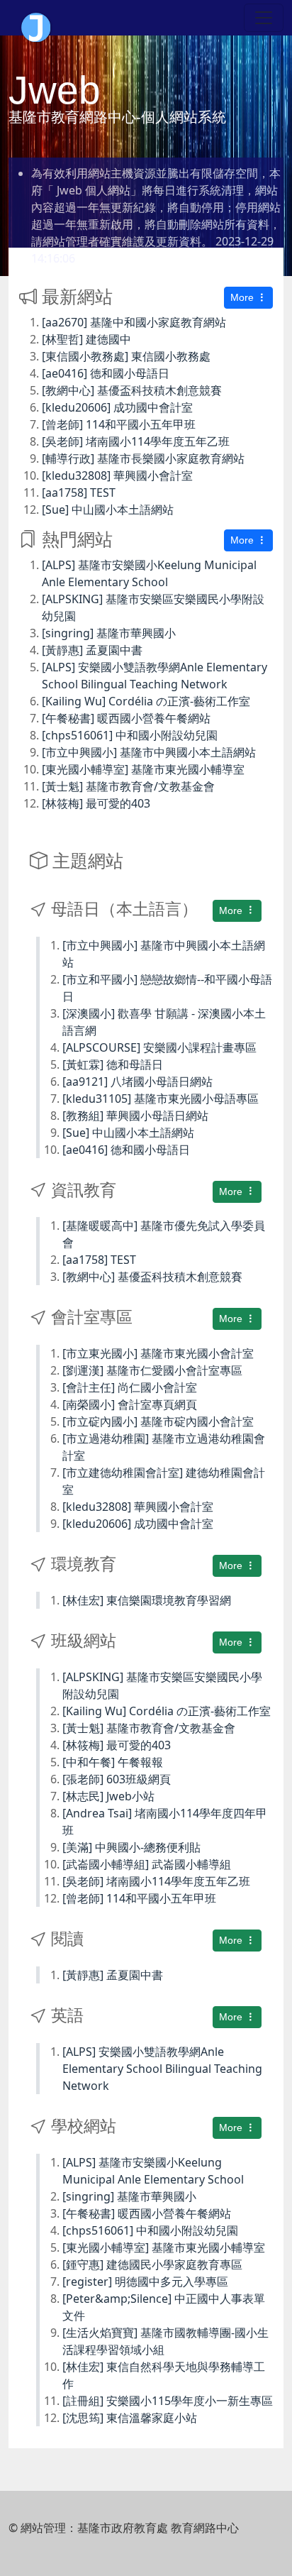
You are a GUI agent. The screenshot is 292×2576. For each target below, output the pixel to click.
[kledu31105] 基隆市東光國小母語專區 (161, 1099)
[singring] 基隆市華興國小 (109, 633)
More (243, 297)
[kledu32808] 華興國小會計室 (117, 475)
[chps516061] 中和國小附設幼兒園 (130, 735)
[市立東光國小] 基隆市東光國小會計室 (158, 1353)
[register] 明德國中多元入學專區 (145, 2281)
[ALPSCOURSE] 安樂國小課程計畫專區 (159, 1047)
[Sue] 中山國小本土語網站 (108, 510)
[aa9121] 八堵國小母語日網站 (137, 1081)
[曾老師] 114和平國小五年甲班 (119, 424)
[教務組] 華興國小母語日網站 (135, 1116)
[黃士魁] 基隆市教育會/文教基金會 (128, 786)
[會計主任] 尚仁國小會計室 (130, 1387)
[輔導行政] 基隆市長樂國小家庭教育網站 (143, 458)
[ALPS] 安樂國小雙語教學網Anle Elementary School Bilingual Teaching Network (162, 2069)
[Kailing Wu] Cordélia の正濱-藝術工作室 (146, 701)
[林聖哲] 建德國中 (86, 339)
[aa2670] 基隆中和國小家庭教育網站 (134, 322)
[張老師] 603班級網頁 (117, 1779)
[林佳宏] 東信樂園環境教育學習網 (147, 1600)
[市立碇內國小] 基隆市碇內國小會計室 (158, 1421)
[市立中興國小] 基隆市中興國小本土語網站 (149, 752)
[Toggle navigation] (264, 18)
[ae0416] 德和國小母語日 (106, 373)
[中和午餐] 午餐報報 (113, 1762)
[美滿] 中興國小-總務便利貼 (131, 1847)
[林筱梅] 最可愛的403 (96, 803)
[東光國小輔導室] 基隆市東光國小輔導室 (143, 769)
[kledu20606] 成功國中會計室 (117, 407)
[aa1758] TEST (79, 492)
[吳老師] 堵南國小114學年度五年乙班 (136, 441)
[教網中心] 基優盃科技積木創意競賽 (132, 390)
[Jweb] (36, 18)
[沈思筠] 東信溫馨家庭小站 (130, 2418)
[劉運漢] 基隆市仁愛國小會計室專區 (152, 1370)
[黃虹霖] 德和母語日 (113, 1064)
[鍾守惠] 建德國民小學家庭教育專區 (152, 2264)
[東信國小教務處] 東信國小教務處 (126, 356)
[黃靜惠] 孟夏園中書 (92, 650)
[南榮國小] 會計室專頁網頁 (130, 1404)
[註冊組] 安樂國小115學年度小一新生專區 (168, 2401)
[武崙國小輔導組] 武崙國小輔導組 (147, 1864)
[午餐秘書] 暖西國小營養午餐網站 (126, 718)
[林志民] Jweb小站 (108, 1796)
